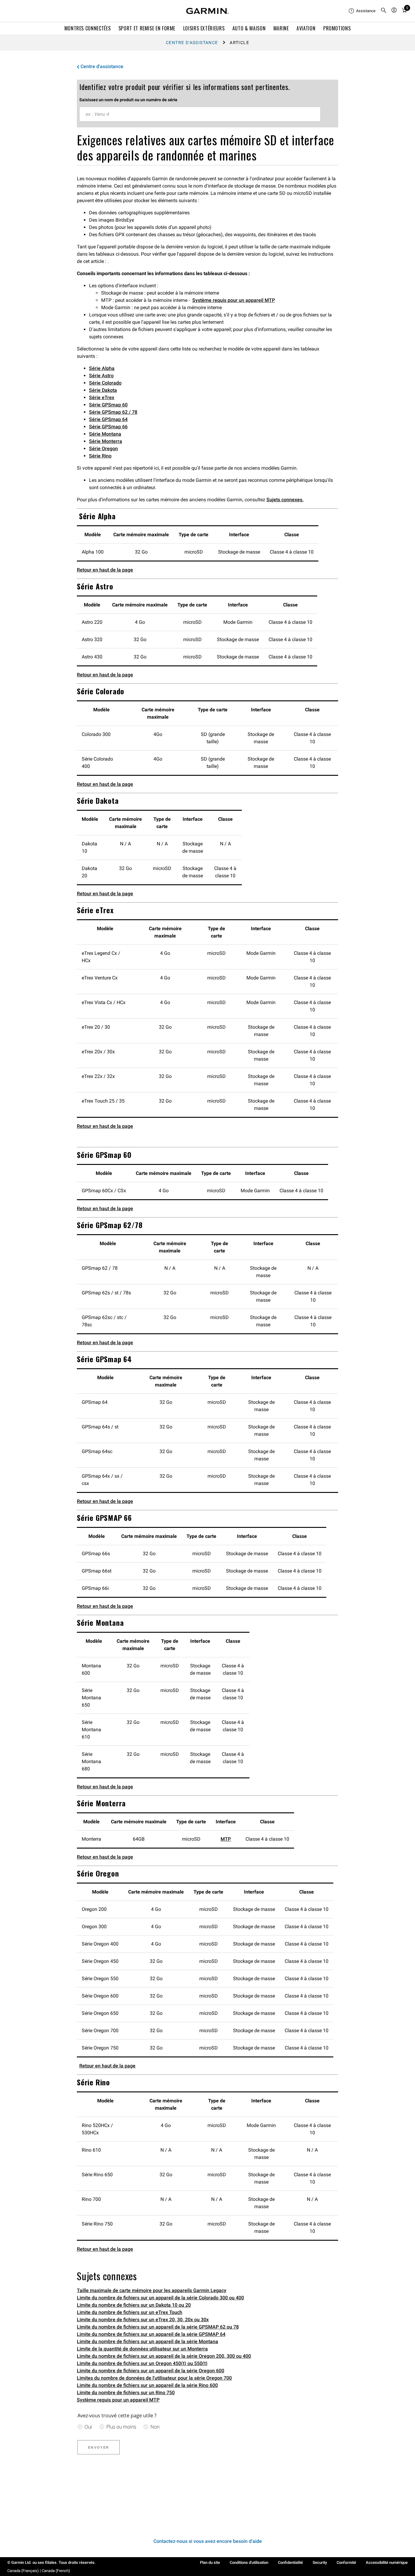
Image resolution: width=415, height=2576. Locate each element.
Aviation (306, 28)
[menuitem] (362, 11)
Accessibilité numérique (387, 2562)
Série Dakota (103, 390)
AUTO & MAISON (249, 28)
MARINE (281, 28)
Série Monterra (106, 441)
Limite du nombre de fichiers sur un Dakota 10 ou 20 (134, 2305)
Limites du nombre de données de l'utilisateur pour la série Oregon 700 (154, 2378)
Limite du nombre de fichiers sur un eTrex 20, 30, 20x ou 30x (143, 2320)
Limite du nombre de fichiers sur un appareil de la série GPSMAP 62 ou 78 (158, 2327)
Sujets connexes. (285, 500)
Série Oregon (103, 449)
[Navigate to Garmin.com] (207, 11)
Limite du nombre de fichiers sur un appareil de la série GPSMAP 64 (151, 2334)
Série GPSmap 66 (108, 427)
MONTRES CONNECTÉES (88, 28)
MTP (226, 1839)
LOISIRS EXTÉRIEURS (204, 28)
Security (320, 2562)
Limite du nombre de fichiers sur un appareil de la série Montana (147, 2341)
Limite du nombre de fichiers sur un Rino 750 (126, 2393)
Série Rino (100, 456)
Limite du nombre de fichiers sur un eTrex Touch (130, 2312)
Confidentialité (290, 2562)
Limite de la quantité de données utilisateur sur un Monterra (142, 2349)
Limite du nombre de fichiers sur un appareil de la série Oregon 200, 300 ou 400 (164, 2356)
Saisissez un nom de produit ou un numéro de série (128, 100)
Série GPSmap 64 (108, 419)
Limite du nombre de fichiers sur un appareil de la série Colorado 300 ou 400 (160, 2298)
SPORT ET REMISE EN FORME (147, 28)
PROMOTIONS (337, 28)
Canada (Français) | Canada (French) (39, 2571)
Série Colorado (105, 383)
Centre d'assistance (192, 43)
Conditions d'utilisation (249, 2562)
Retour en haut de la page (105, 570)
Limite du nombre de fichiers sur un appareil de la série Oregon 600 (151, 2371)
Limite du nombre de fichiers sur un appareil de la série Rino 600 (147, 2385)
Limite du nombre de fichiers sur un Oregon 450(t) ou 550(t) (142, 2363)
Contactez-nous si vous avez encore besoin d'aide (208, 2541)
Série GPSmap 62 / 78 (113, 412)
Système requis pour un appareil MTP (234, 300)
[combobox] (200, 114)
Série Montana (105, 434)
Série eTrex (102, 397)
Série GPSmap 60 (108, 405)
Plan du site (210, 2562)
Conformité (346, 2562)
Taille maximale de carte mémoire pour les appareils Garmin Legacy (152, 2290)
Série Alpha (102, 368)
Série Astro (101, 376)
